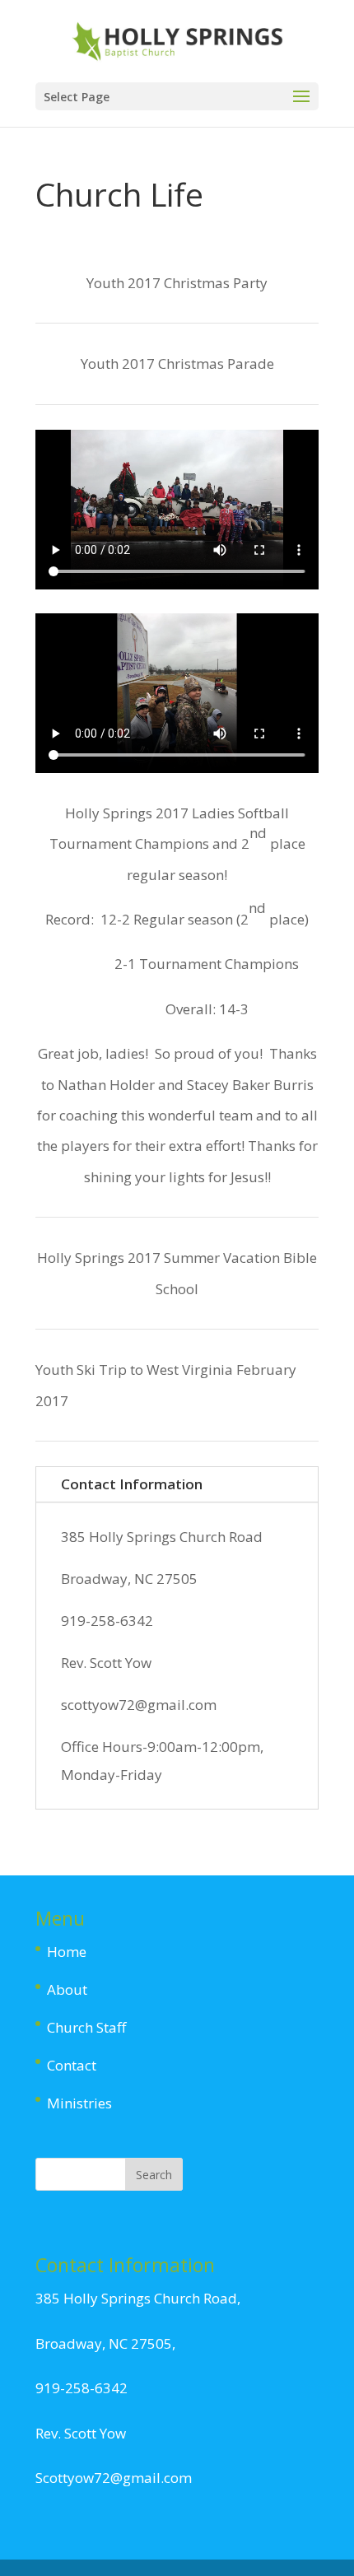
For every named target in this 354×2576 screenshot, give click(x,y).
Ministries (79, 2103)
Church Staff (86, 2027)
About (67, 1989)
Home (67, 1952)
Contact (72, 2065)
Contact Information (132, 1484)
